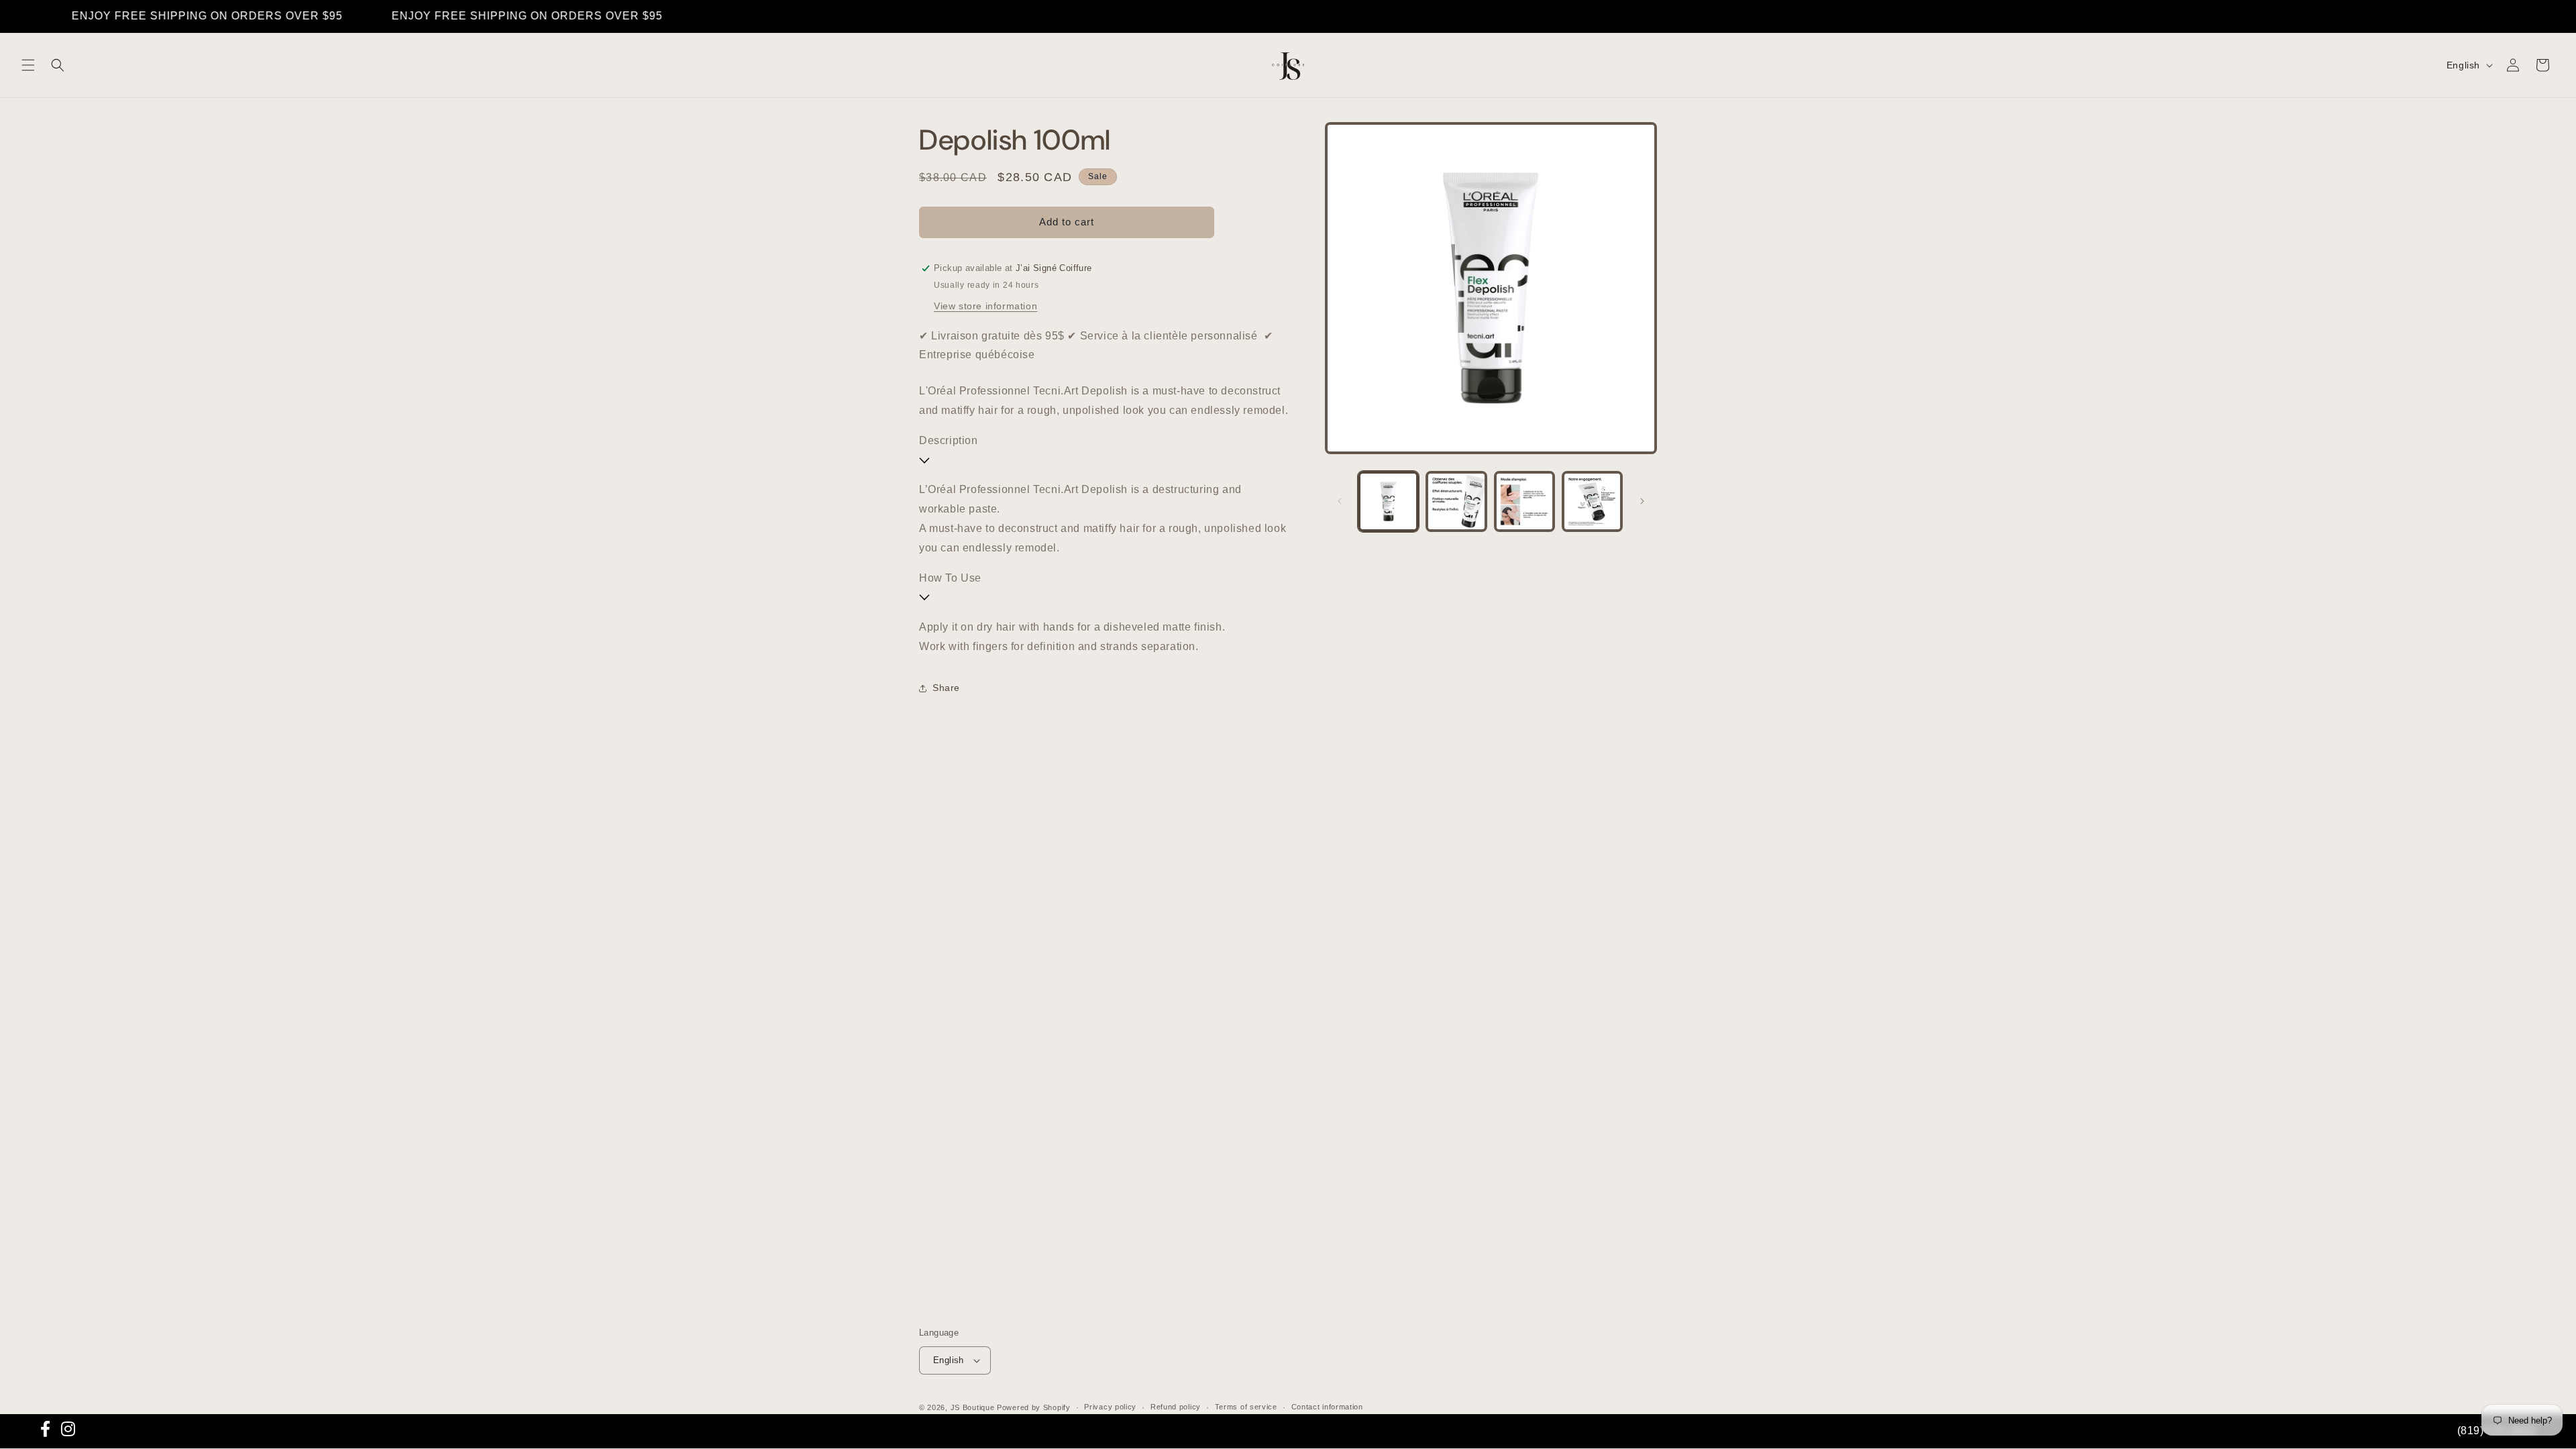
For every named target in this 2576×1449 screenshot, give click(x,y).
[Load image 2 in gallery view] (1456, 501)
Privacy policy (1110, 1407)
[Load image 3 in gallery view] (1524, 501)
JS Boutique (973, 1407)
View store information (985, 306)
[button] (28, 65)
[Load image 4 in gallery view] (1592, 501)
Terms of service (1246, 1407)
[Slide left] (1340, 501)
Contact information (1327, 1407)
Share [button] (946, 688)
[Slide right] (1642, 501)
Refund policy (1176, 1407)
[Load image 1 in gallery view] (1388, 501)
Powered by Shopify (1034, 1407)
